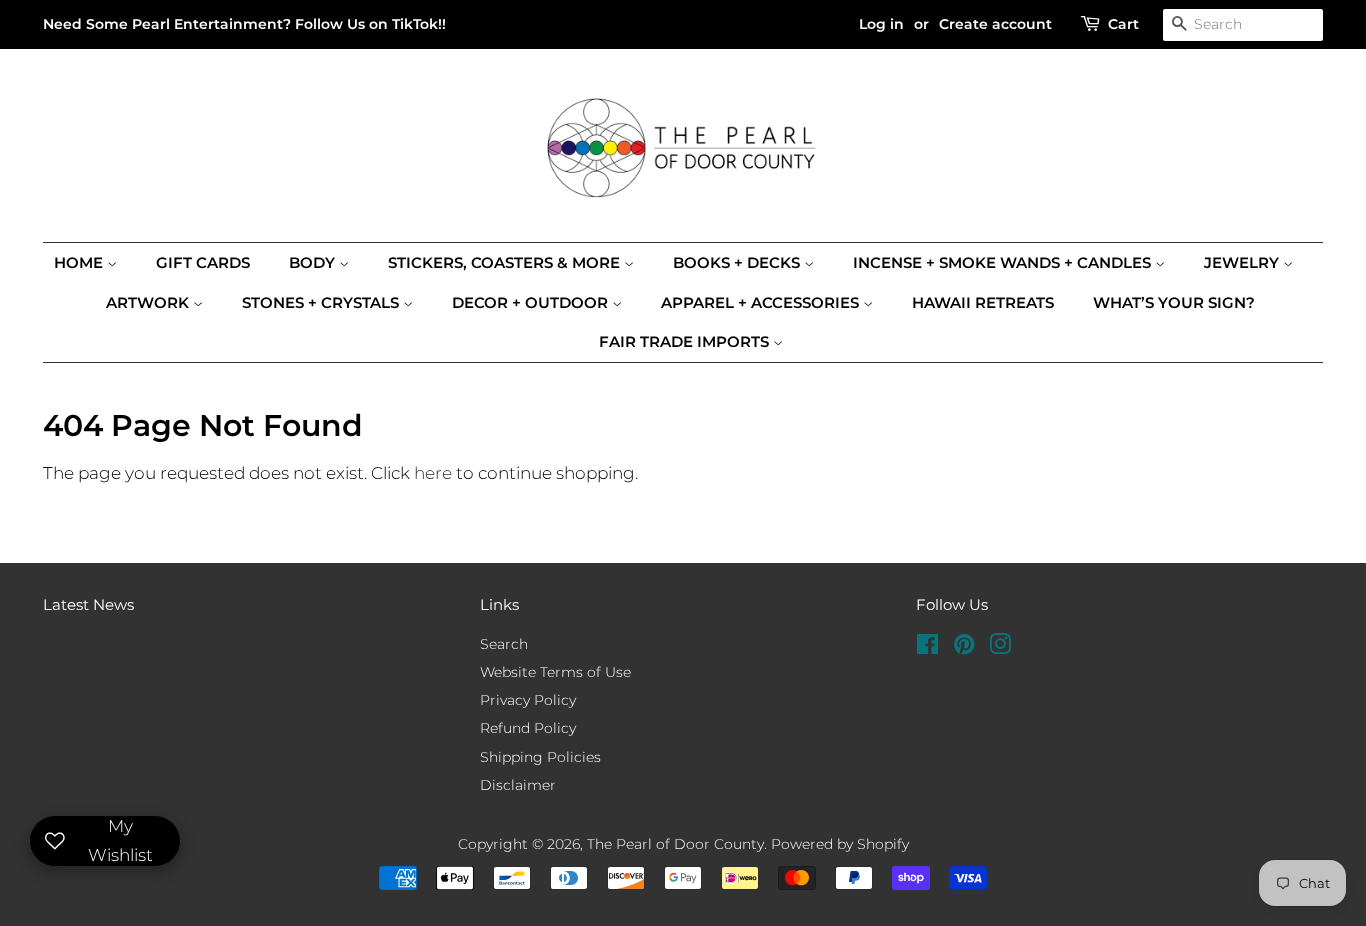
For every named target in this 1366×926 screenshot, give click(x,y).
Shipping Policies (540, 757)
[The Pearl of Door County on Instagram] (1000, 648)
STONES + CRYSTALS (322, 302)
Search (504, 644)
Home (80, 262)
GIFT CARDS (203, 262)
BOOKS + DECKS (738, 262)
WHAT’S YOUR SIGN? (1174, 302)
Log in (881, 24)
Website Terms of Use (555, 672)
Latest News (88, 604)
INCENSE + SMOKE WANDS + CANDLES (1004, 262)
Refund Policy (528, 728)
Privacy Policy (528, 700)
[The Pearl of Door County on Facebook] (927, 648)
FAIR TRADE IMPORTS (686, 341)
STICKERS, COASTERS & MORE (506, 262)
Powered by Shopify (840, 844)
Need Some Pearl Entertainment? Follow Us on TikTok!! (244, 24)
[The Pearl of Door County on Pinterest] (964, 648)
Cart (1123, 24)
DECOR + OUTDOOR (532, 302)
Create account (995, 24)
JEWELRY (1243, 262)
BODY (314, 262)
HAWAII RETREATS (983, 302)
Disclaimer (518, 785)
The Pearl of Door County (675, 844)
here (433, 473)
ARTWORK (149, 302)
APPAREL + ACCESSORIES (762, 302)
